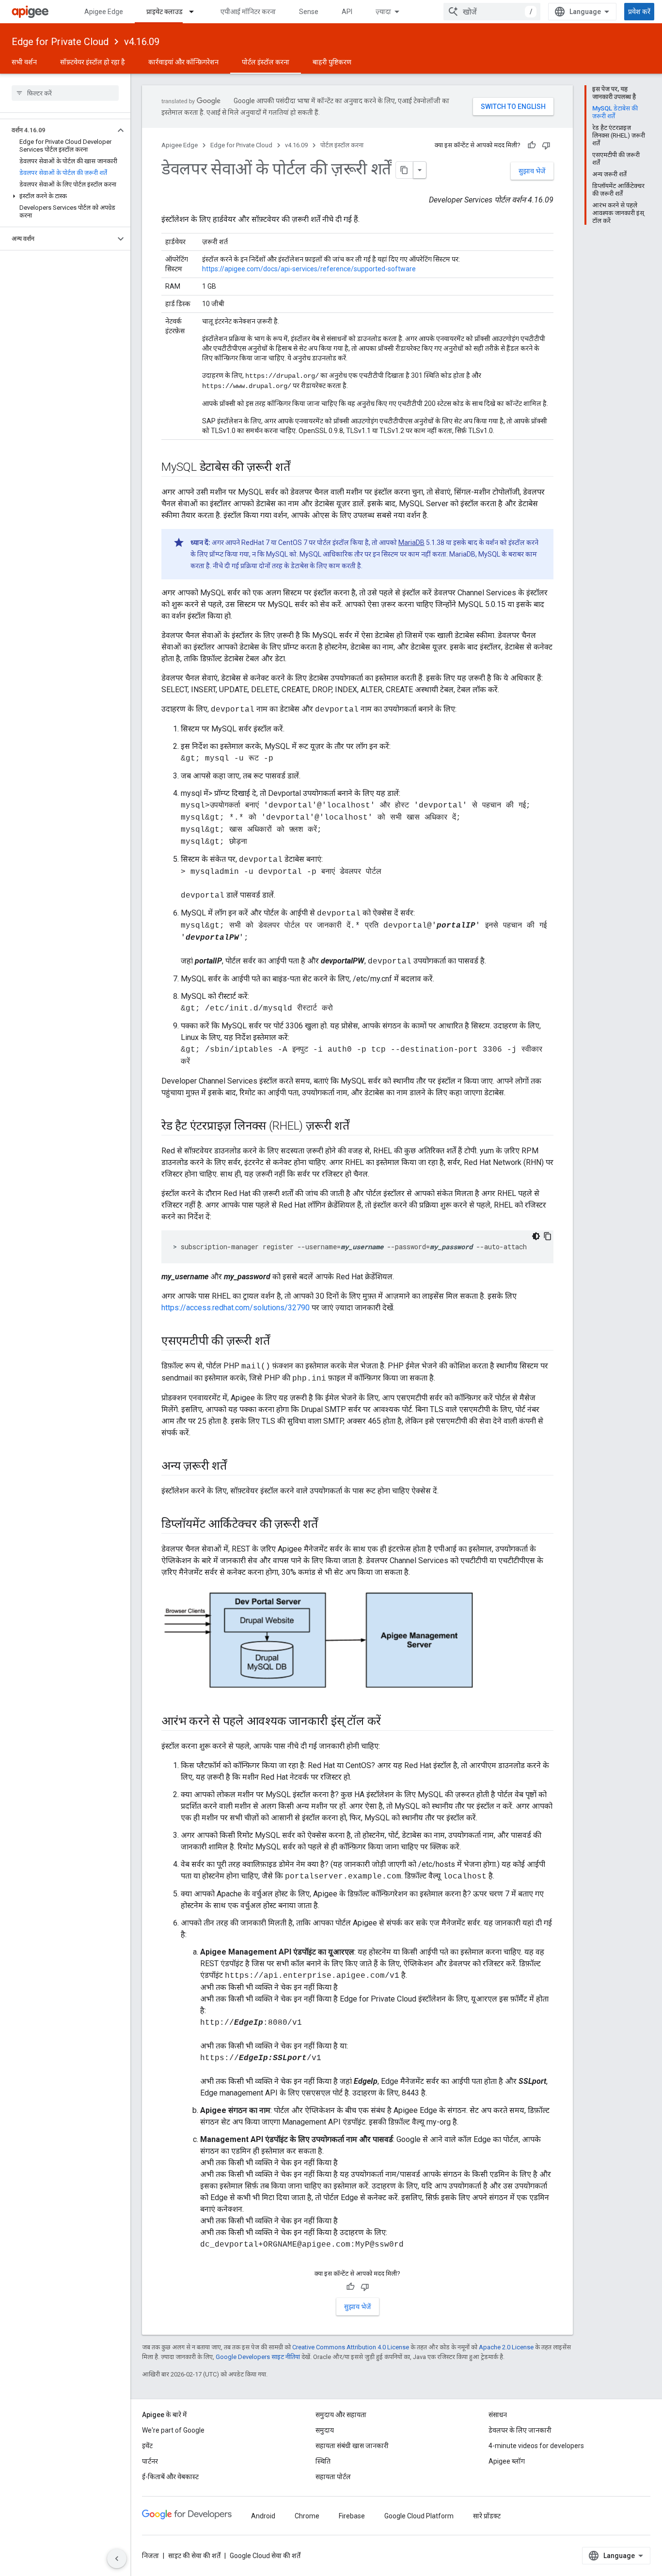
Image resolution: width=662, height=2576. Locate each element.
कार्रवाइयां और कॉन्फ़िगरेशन (183, 62)
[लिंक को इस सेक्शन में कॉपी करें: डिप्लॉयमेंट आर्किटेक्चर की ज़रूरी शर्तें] (330, 1525)
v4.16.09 (142, 42)
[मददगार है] (532, 145)
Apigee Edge (104, 12)
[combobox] (492, 12)
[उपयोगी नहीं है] (546, 145)
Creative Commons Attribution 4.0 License (351, 2347)
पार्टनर (150, 2461)
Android (263, 2516)
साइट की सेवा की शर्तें (194, 2556)
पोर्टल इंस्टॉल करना (266, 62)
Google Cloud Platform (419, 2516)
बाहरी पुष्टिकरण (332, 62)
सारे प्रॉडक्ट (487, 2516)
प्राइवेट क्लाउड (165, 12)
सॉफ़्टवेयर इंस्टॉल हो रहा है (93, 62)
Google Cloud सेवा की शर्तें (265, 2556)
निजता (150, 2556)
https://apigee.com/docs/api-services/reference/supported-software (309, 269)
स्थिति (323, 2461)
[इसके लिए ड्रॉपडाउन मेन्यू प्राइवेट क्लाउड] (196, 12)
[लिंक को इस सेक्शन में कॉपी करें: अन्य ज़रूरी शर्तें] (239, 1467)
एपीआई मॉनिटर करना (248, 12)
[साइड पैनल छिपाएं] (117, 2559)
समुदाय (325, 2430)
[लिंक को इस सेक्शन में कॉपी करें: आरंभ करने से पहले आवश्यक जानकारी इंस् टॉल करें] (391, 1722)
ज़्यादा (383, 12)
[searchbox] (65, 93)
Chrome (307, 2516)
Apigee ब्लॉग (507, 2461)
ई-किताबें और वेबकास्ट (170, 2477)
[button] (57, 130)
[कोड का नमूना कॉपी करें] (548, 1236)
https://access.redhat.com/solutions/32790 (236, 1308)
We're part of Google (173, 2430)
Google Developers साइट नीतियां (258, 2357)
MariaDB (411, 543)
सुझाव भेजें (532, 171)
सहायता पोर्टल (333, 2477)
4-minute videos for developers (536, 2446)
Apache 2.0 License (506, 2347)
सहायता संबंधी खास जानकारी (352, 2446)
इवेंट (147, 2446)
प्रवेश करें (639, 12)
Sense (309, 12)
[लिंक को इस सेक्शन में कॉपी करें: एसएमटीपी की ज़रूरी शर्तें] (279, 1342)
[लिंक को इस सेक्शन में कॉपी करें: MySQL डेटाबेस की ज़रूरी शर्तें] (299, 468)
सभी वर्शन (24, 62)
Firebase (352, 2516)
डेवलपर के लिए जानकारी (520, 2430)
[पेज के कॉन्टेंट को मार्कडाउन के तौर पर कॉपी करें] (405, 170)
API (347, 12)
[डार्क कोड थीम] (536, 1236)
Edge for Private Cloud (60, 42)
